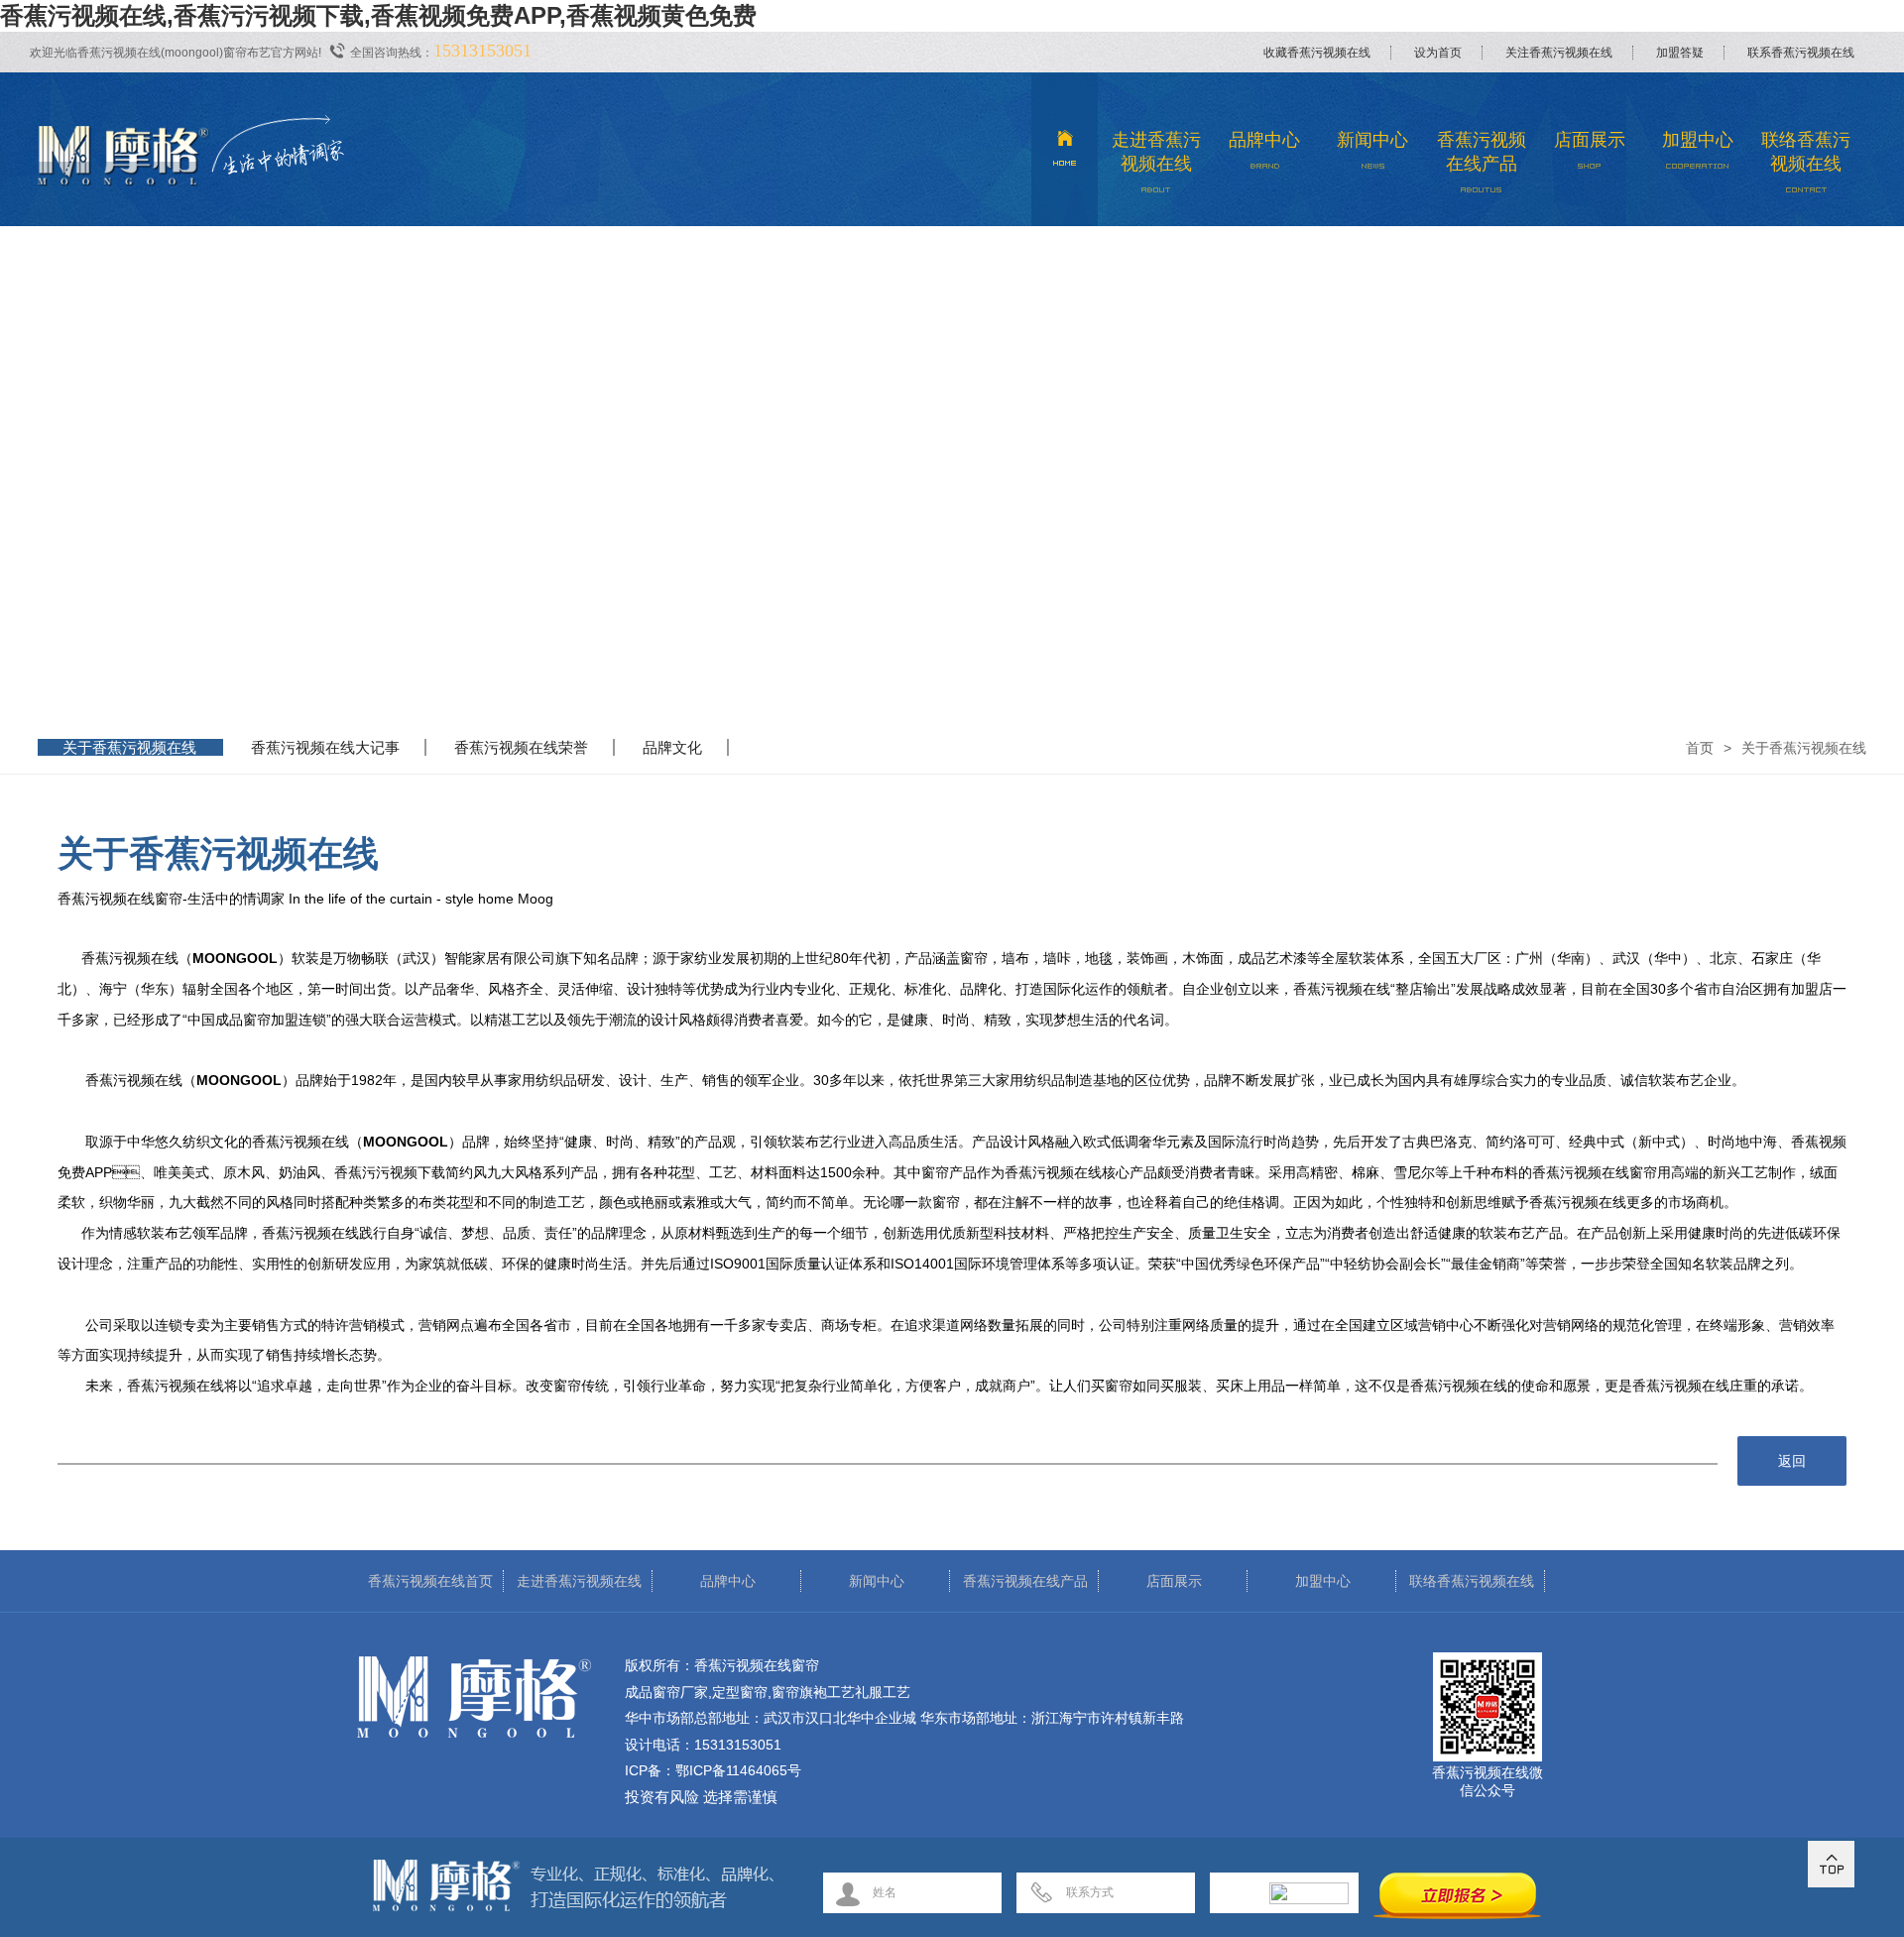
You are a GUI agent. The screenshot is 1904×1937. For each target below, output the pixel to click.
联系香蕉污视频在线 (1801, 53)
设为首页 (1438, 53)
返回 (1792, 1461)
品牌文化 (672, 747)
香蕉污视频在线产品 (1482, 152)
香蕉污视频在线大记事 (325, 747)
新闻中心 (1372, 140)
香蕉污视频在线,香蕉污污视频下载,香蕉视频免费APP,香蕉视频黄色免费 (378, 15)
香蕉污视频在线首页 (430, 1581)
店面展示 (1590, 140)
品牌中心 (1264, 140)
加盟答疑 (1680, 53)
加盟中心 (1698, 140)
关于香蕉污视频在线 (129, 747)
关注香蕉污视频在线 (1559, 53)
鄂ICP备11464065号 (738, 1770)
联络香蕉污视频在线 (1806, 152)
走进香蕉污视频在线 (1156, 152)
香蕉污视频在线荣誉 (521, 747)
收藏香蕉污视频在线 (1317, 53)
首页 (1700, 748)
